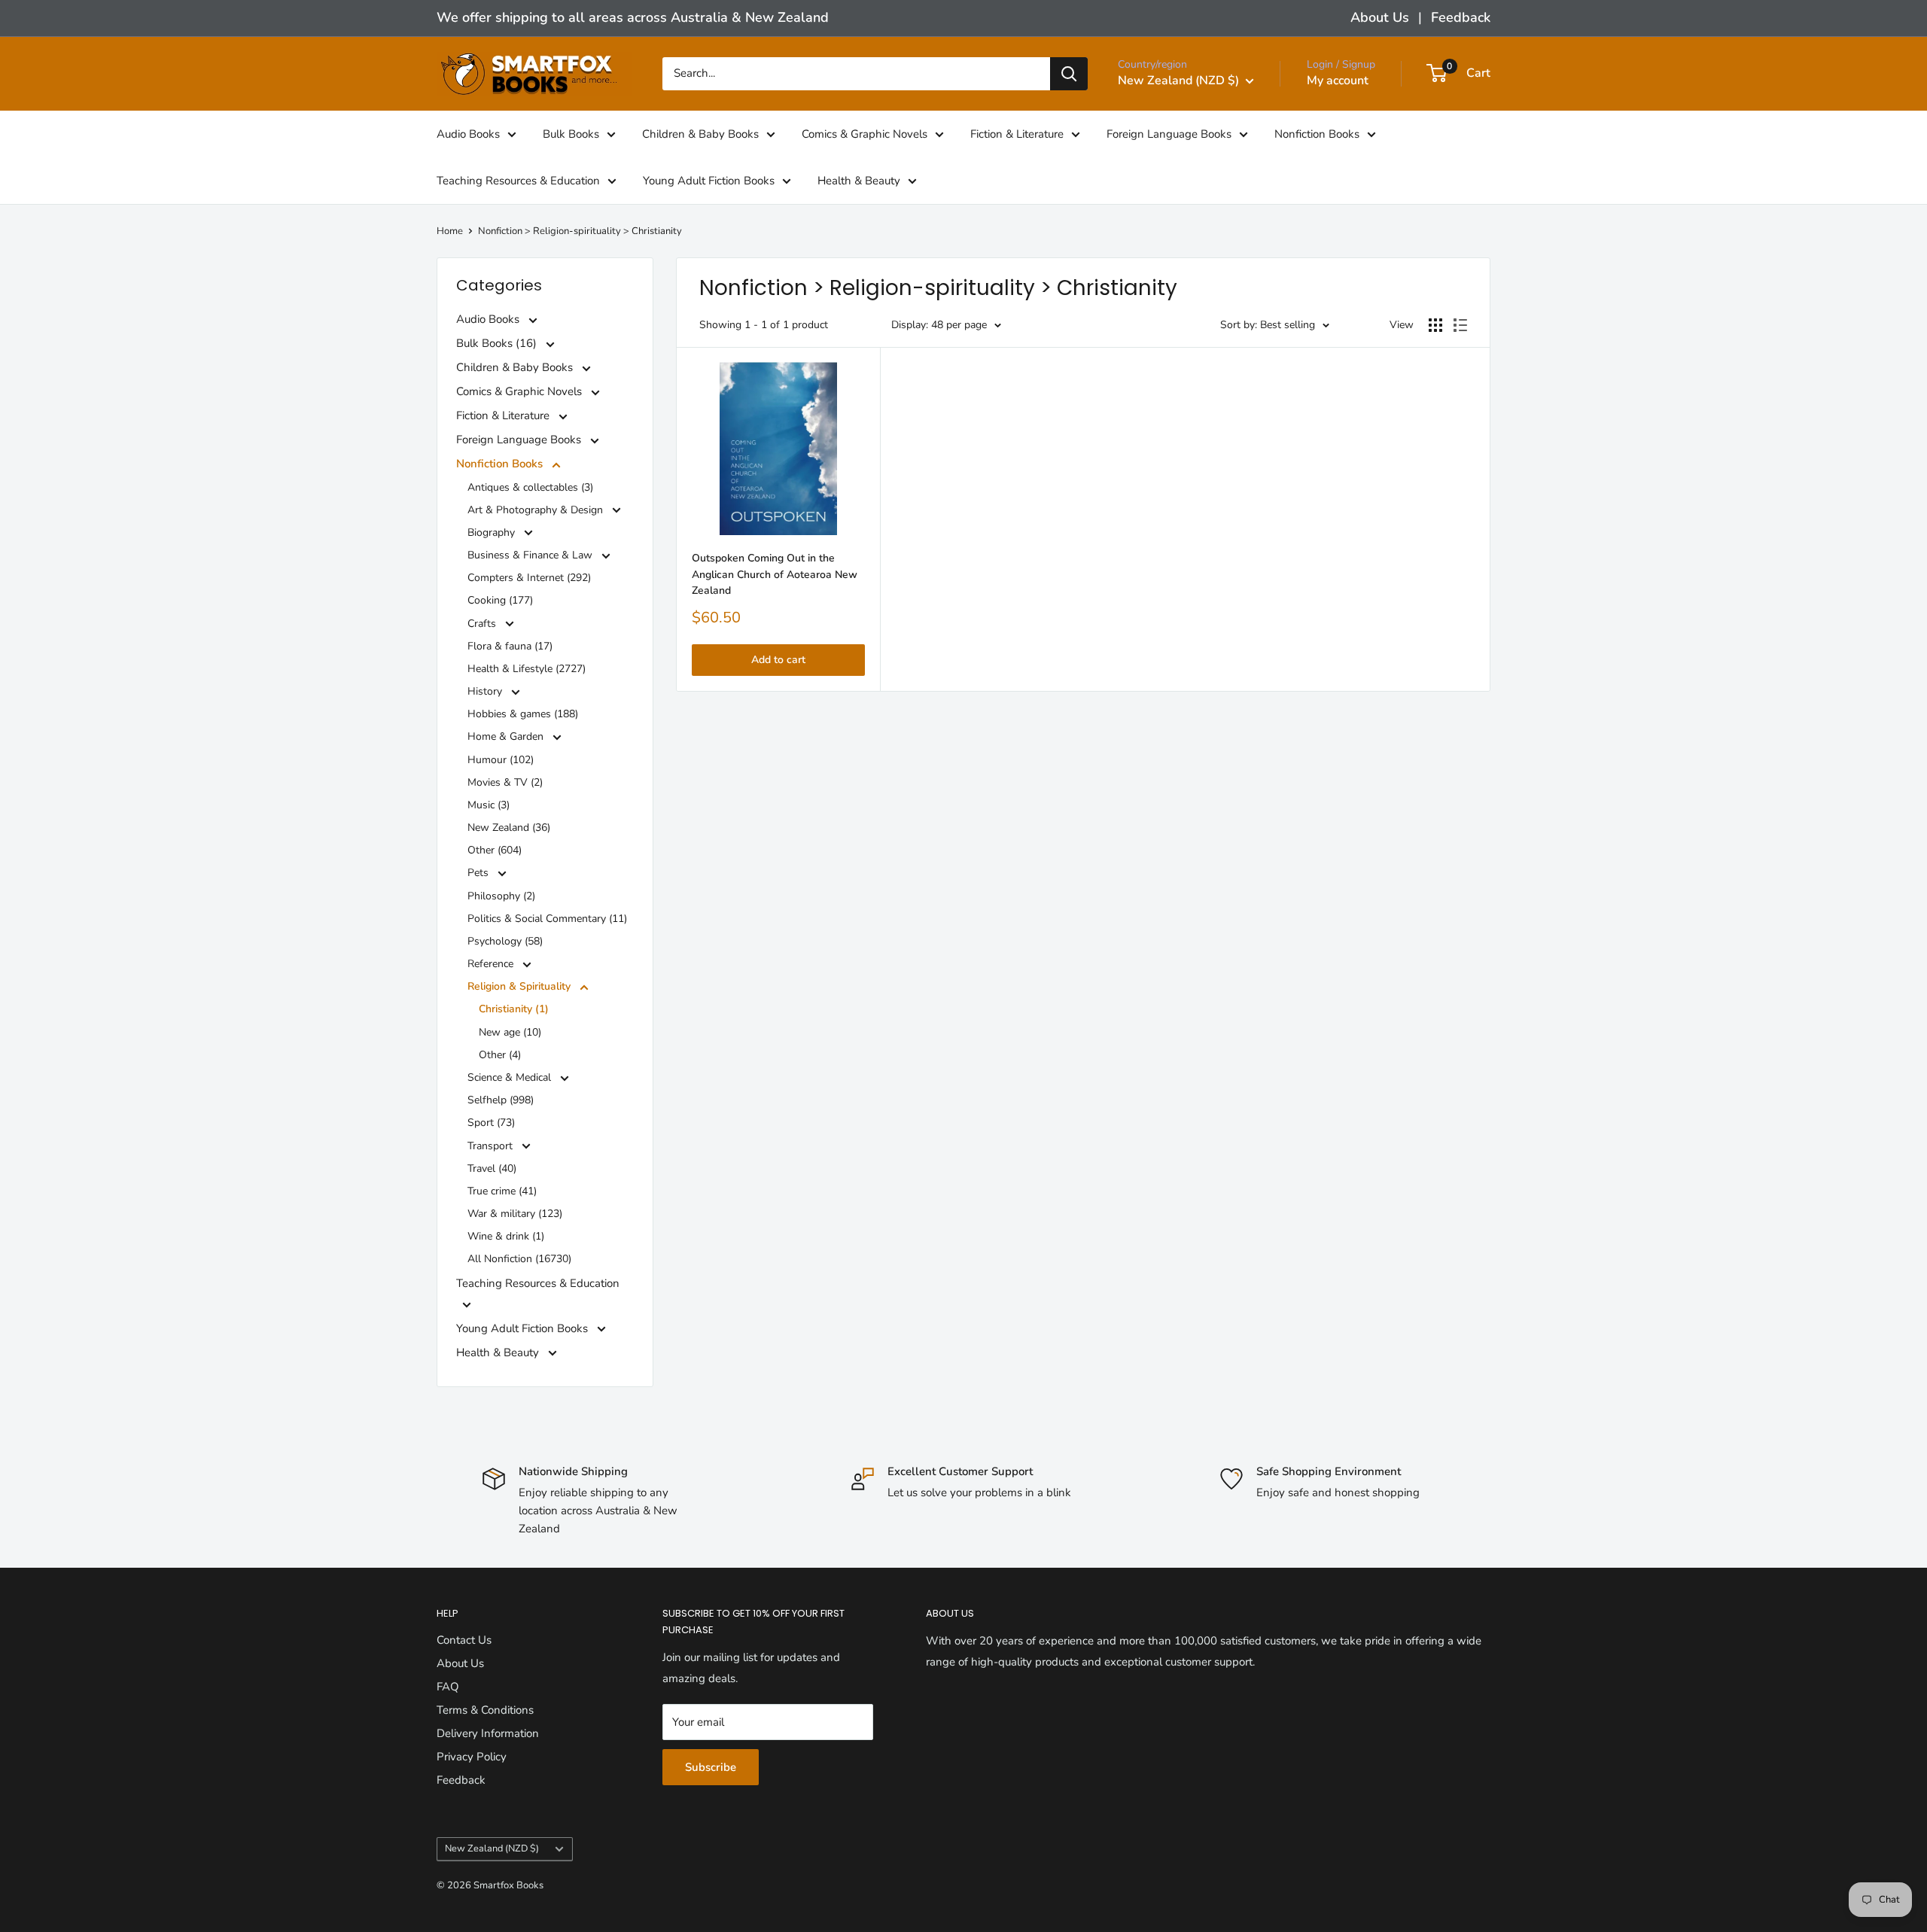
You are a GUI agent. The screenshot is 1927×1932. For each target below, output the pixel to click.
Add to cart (778, 660)
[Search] (1069, 74)
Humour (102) (501, 760)
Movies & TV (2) (505, 782)
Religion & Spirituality (521, 986)
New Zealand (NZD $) (492, 1848)
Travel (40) (492, 1168)
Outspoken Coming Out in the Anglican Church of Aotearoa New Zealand (775, 574)
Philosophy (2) (501, 896)
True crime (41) (502, 1191)
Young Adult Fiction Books (709, 180)
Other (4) (500, 1055)
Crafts (483, 624)
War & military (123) (515, 1214)
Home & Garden (507, 736)
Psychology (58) (505, 941)
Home (450, 231)
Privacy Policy (472, 1757)
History (486, 691)
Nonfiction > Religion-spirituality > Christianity (580, 231)
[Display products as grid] (1435, 325)
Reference (492, 964)
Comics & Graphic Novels (865, 133)
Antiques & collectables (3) (530, 487)
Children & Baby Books (700, 133)
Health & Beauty (859, 180)
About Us (1380, 17)
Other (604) (495, 850)
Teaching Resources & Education (518, 180)
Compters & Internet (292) (529, 578)
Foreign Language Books (1169, 133)
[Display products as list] (1460, 325)
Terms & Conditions (485, 1710)
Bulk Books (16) (498, 343)
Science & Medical (511, 1077)
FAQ (448, 1687)
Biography (493, 532)
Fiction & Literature (1017, 133)
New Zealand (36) (509, 828)
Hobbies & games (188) (523, 714)
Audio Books (468, 133)
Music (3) (489, 805)
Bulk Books (571, 133)
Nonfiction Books (1317, 133)
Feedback (1461, 17)
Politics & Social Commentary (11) (547, 919)
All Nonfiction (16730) (519, 1259)
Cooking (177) (500, 600)
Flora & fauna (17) (510, 646)
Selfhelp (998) (501, 1100)
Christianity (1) (514, 1009)
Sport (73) (491, 1123)
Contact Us (464, 1640)
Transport (492, 1146)
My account (1338, 81)
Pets (479, 873)
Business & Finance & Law (531, 555)
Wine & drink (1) (506, 1236)
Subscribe (711, 1767)
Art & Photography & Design (537, 510)
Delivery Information (488, 1733)
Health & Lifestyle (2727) (527, 669)
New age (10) (510, 1032)
